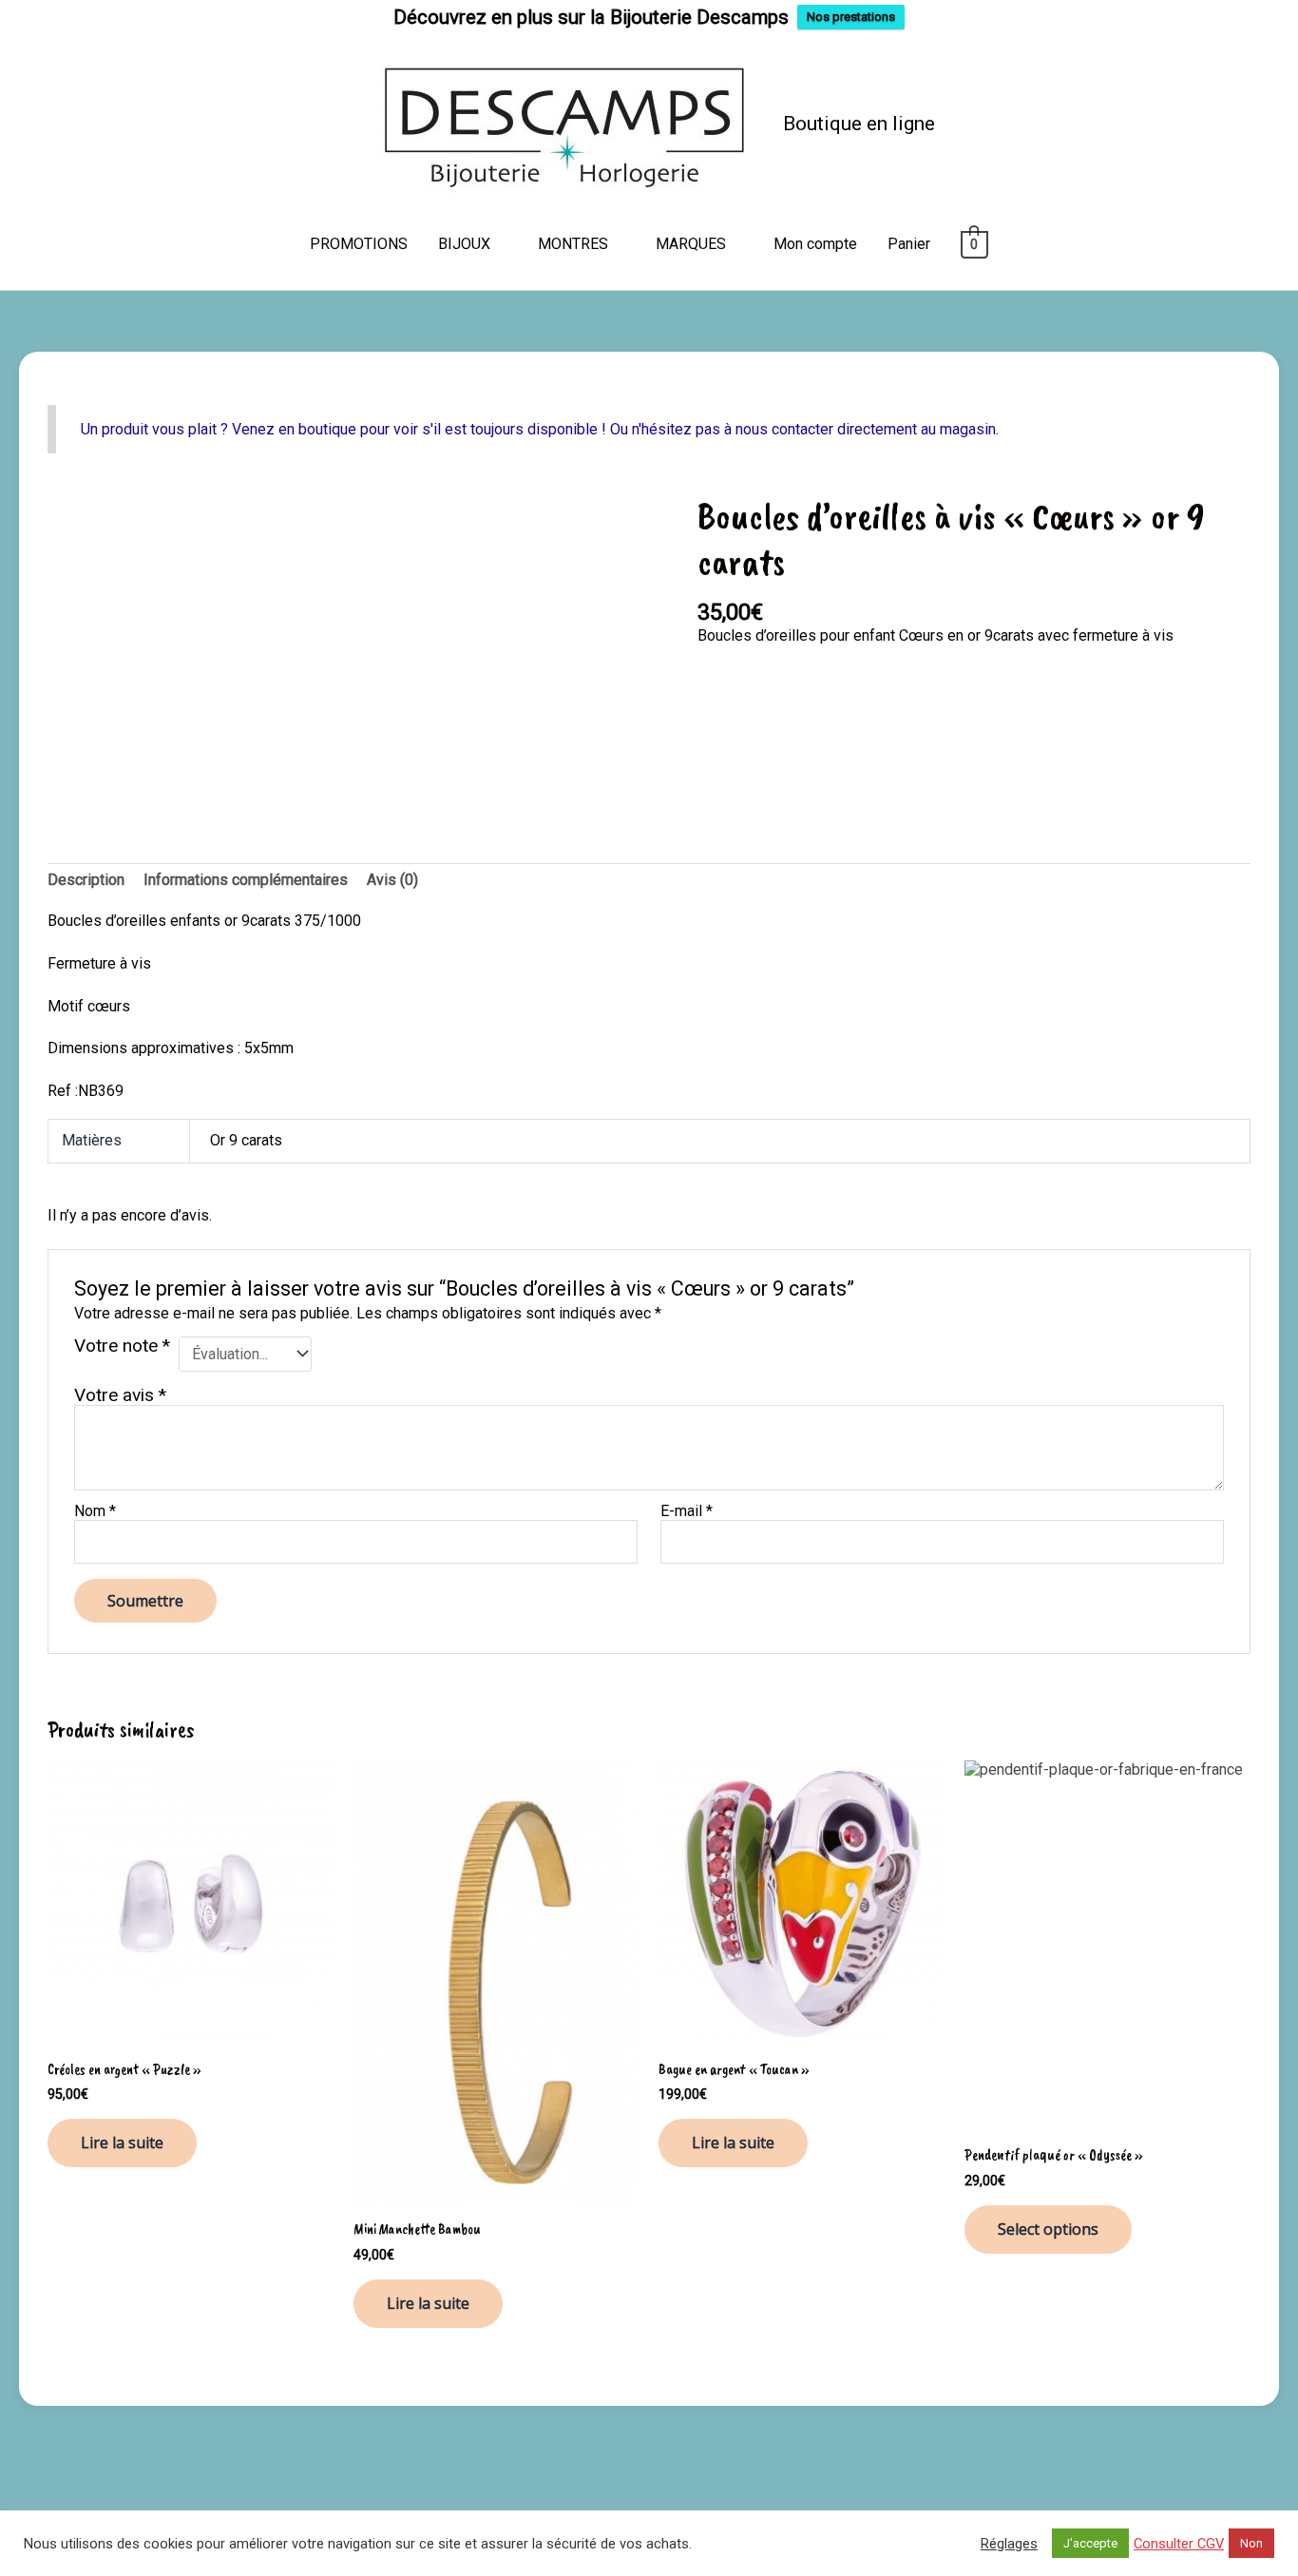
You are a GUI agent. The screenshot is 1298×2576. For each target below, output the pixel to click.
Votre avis (120, 1395)
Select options (1048, 2229)
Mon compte (815, 244)
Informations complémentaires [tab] (246, 880)
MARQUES (691, 244)
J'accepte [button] (1090, 2543)
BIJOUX (464, 244)
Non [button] (1251, 2543)
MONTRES (573, 244)
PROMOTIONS (359, 244)
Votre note (122, 1346)
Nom (95, 1511)
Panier (909, 244)
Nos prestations (851, 17)
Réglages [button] (1009, 2544)
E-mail (687, 1511)
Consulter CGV (1179, 2544)
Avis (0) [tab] (392, 880)
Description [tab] (86, 880)
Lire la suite (122, 2143)
